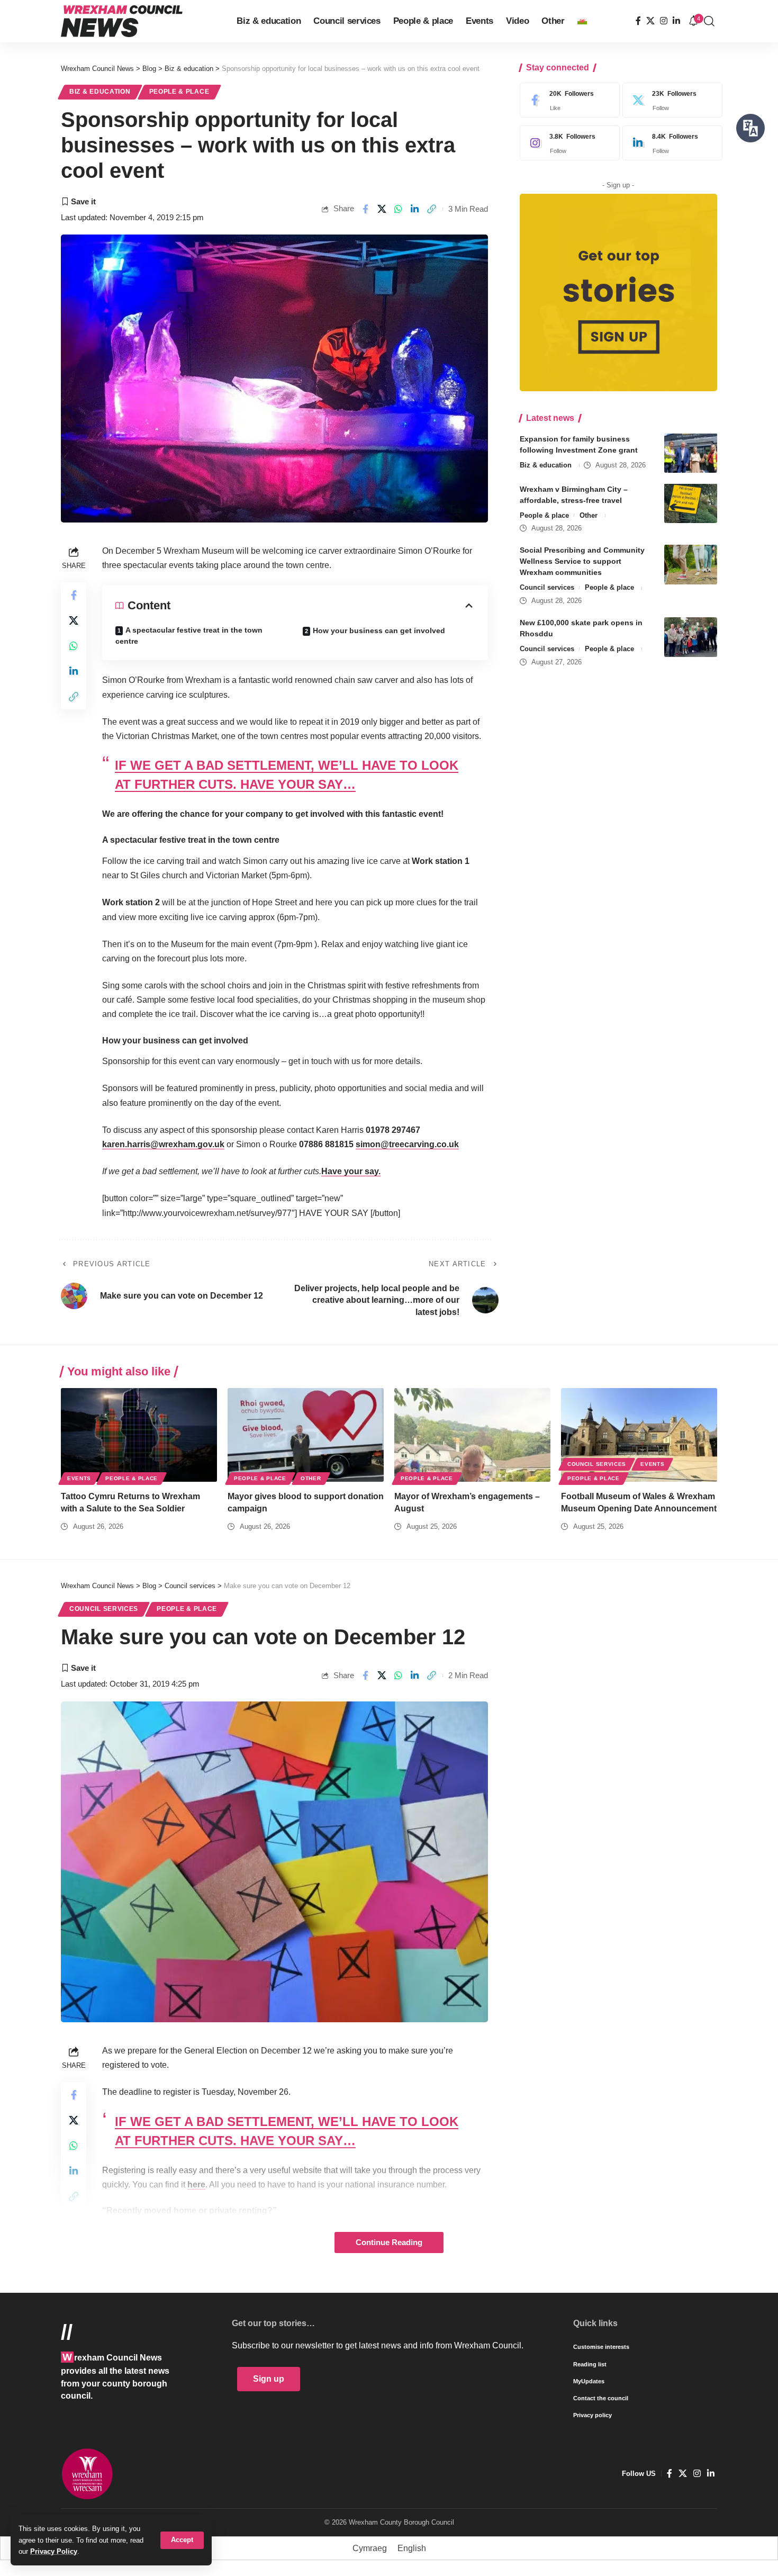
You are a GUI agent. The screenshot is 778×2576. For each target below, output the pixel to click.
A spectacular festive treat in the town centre (189, 636)
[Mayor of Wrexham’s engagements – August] (472, 1435)
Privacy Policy (54, 2551)
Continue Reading (389, 2242)
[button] (182, 2540)
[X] (650, 21)
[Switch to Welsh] (582, 21)
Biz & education (100, 92)
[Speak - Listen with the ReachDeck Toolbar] (750, 128)
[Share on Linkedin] (415, 209)
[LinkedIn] (676, 21)
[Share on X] (382, 209)
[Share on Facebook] (365, 209)
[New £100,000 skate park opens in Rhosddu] (691, 637)
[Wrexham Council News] (122, 21)
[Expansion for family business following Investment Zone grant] (691, 453)
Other (589, 515)
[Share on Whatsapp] (399, 209)
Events (79, 1478)
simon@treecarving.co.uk (407, 1144)
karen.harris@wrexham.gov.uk (163, 1144)
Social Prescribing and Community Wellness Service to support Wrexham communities (582, 561)
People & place (179, 92)
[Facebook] (638, 21)
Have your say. (351, 1171)
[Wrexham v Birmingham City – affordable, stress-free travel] (691, 503)
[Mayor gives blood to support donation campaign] (306, 1435)
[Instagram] (664, 21)
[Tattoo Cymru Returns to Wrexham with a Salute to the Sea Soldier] (139, 1435)
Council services (547, 587)
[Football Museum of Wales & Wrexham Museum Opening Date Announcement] (639, 1435)
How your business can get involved (379, 631)
